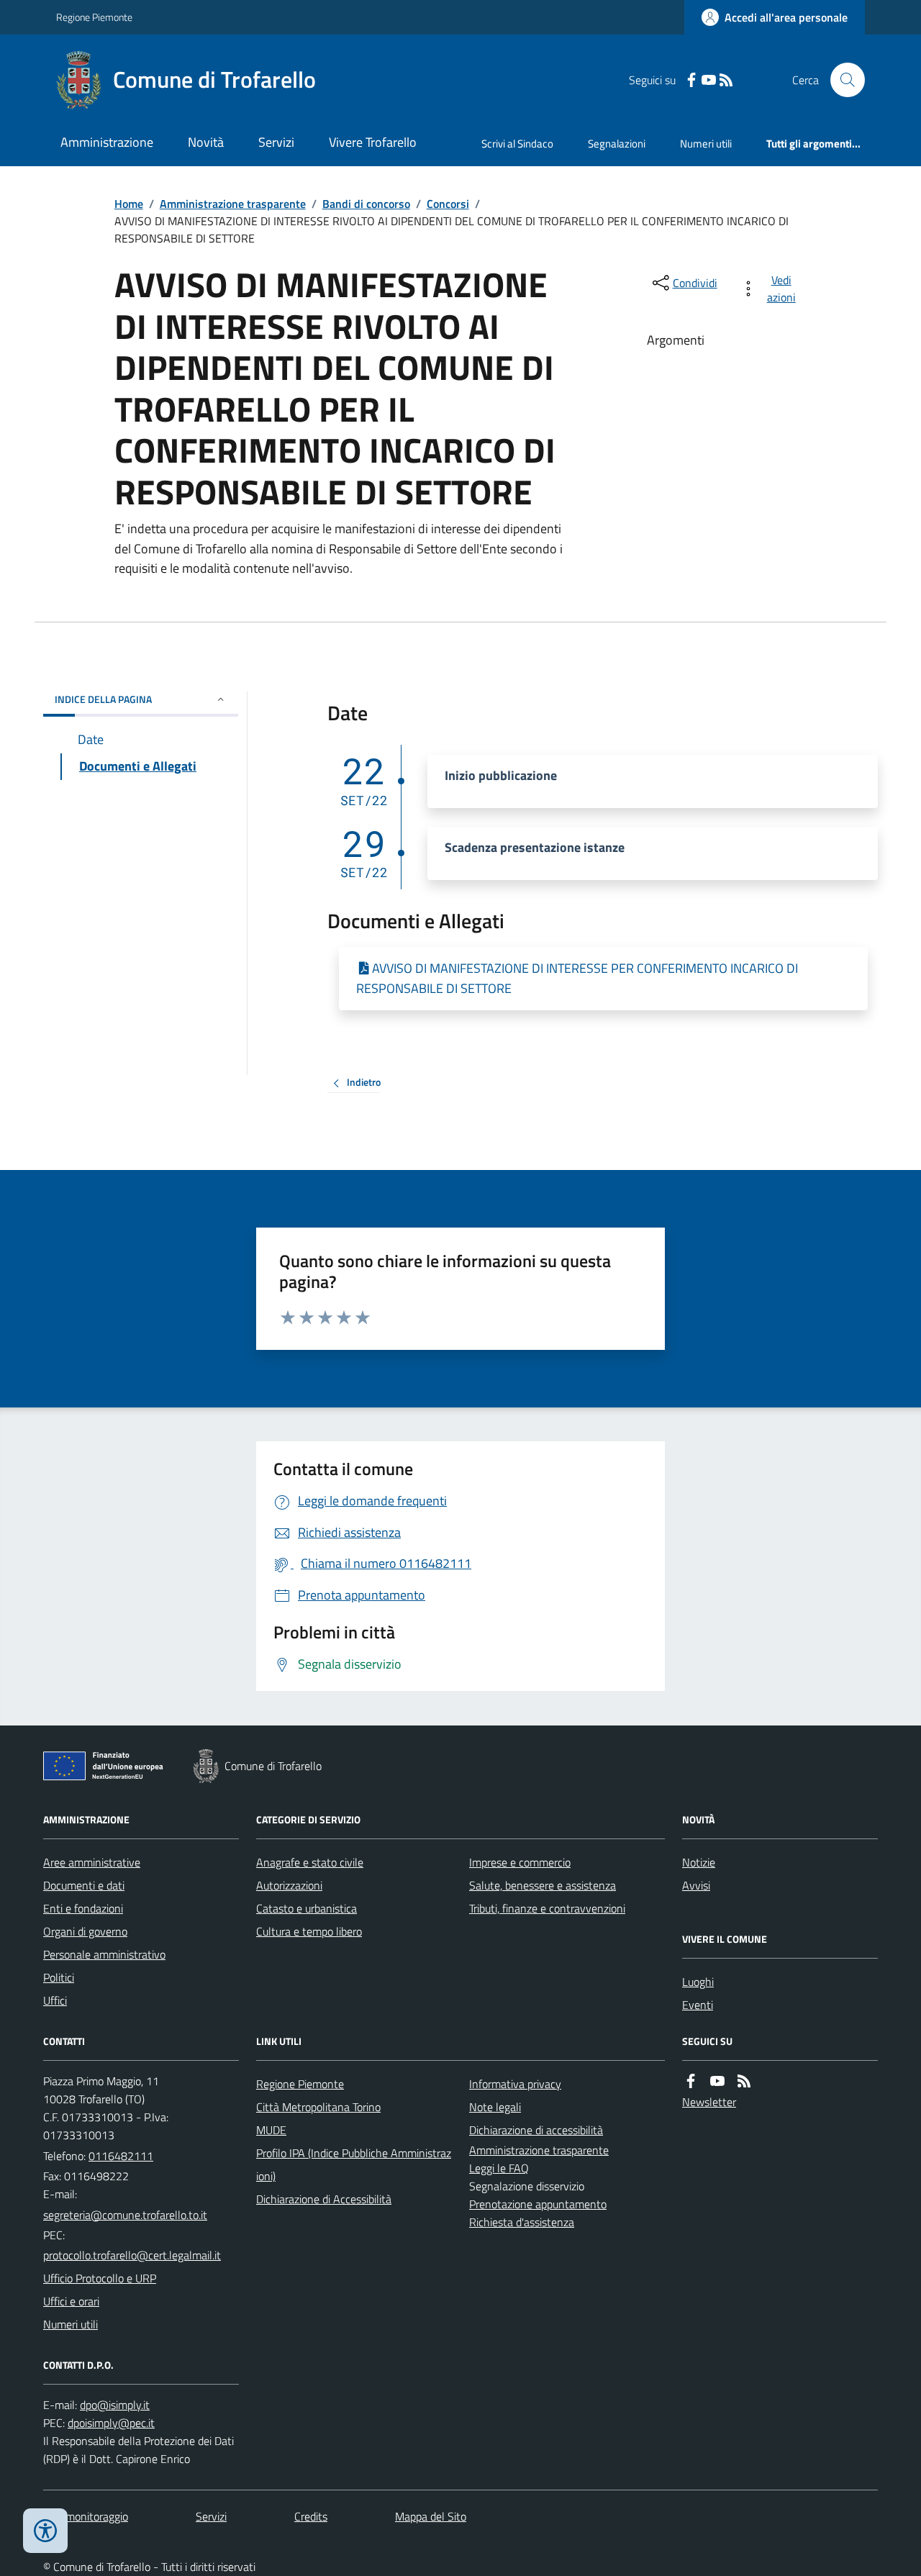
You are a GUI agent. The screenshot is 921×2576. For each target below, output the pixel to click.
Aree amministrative (92, 1862)
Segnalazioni (617, 144)
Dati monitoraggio (86, 2516)
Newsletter (709, 2102)
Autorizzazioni (289, 1885)
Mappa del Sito (431, 2516)
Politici (59, 1977)
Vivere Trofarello (373, 142)
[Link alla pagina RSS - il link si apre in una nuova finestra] (726, 80)
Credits (311, 2516)
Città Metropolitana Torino (318, 2107)
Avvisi (696, 1885)
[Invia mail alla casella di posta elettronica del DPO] (115, 2405)
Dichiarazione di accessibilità (536, 2130)
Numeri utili (706, 144)
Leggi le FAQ (499, 2168)
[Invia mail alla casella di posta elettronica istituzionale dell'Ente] (125, 2215)
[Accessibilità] (45, 2531)
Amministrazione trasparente (233, 204)
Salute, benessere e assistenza (543, 1885)
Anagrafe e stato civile (310, 1862)
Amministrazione (107, 142)
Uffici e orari (71, 2301)
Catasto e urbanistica (307, 1908)
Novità (206, 142)
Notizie (699, 1862)
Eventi (698, 2005)
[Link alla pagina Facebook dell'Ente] (691, 2081)
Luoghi (698, 1982)
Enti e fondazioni (83, 1908)
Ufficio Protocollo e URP (100, 2278)
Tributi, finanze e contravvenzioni (547, 1908)
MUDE (271, 2130)
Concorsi (448, 204)
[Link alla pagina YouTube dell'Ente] (717, 2081)
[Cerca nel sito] (842, 80)
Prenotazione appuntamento (538, 2204)
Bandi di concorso (366, 204)
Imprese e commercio (520, 1862)
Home (129, 204)
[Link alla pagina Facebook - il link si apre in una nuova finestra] (691, 80)
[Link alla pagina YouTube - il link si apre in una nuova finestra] (709, 80)
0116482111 (121, 2156)
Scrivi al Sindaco (517, 144)
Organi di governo (85, 1931)
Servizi (276, 142)
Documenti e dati (84, 1885)
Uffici (55, 2000)
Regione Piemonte (94, 17)
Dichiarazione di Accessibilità (324, 2199)
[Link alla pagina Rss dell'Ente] (744, 2081)
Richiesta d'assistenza (522, 2222)
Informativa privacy (515, 2084)
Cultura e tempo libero (309, 1931)
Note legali (495, 2107)
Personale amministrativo (104, 1954)
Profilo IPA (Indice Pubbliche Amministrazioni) (354, 2164)
